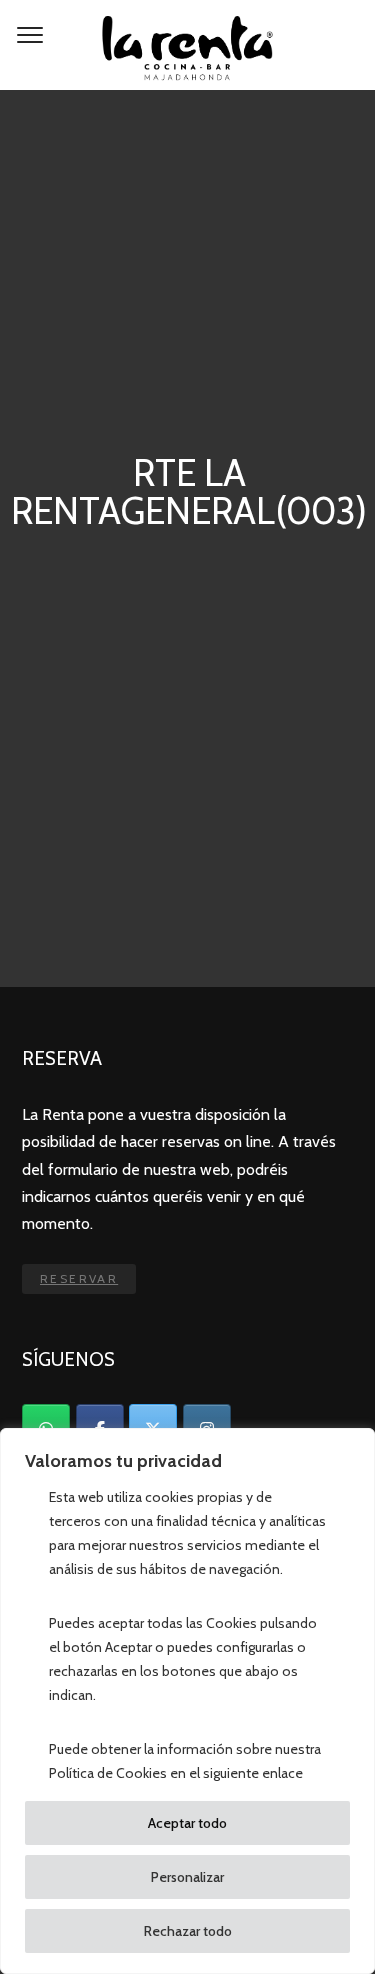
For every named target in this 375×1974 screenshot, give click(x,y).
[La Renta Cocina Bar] (187, 45)
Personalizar (187, 1877)
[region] (187, 1701)
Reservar (79, 1278)
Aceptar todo (187, 1823)
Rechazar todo (188, 1931)
